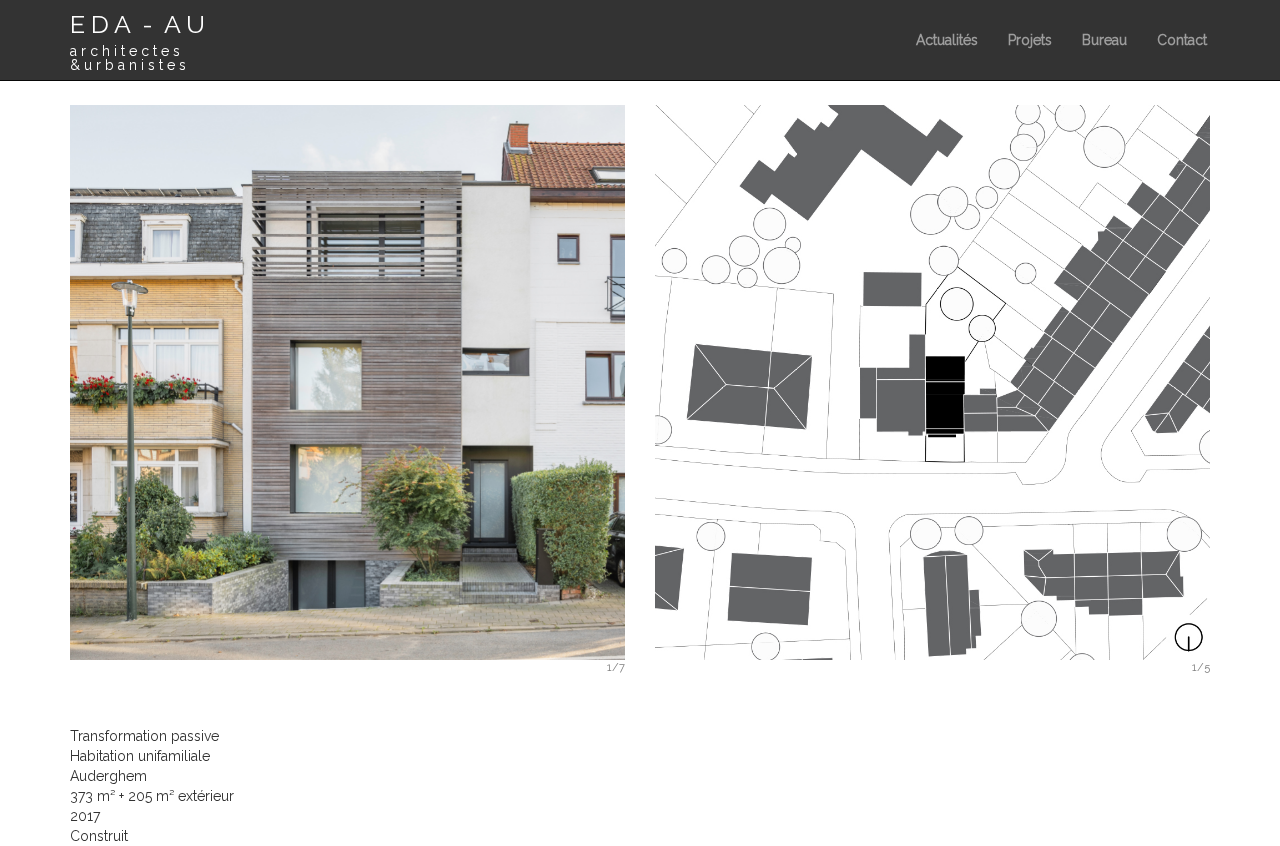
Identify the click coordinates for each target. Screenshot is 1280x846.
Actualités (947, 40)
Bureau (1104, 40)
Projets (1030, 40)
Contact (1182, 40)
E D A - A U (137, 41)
